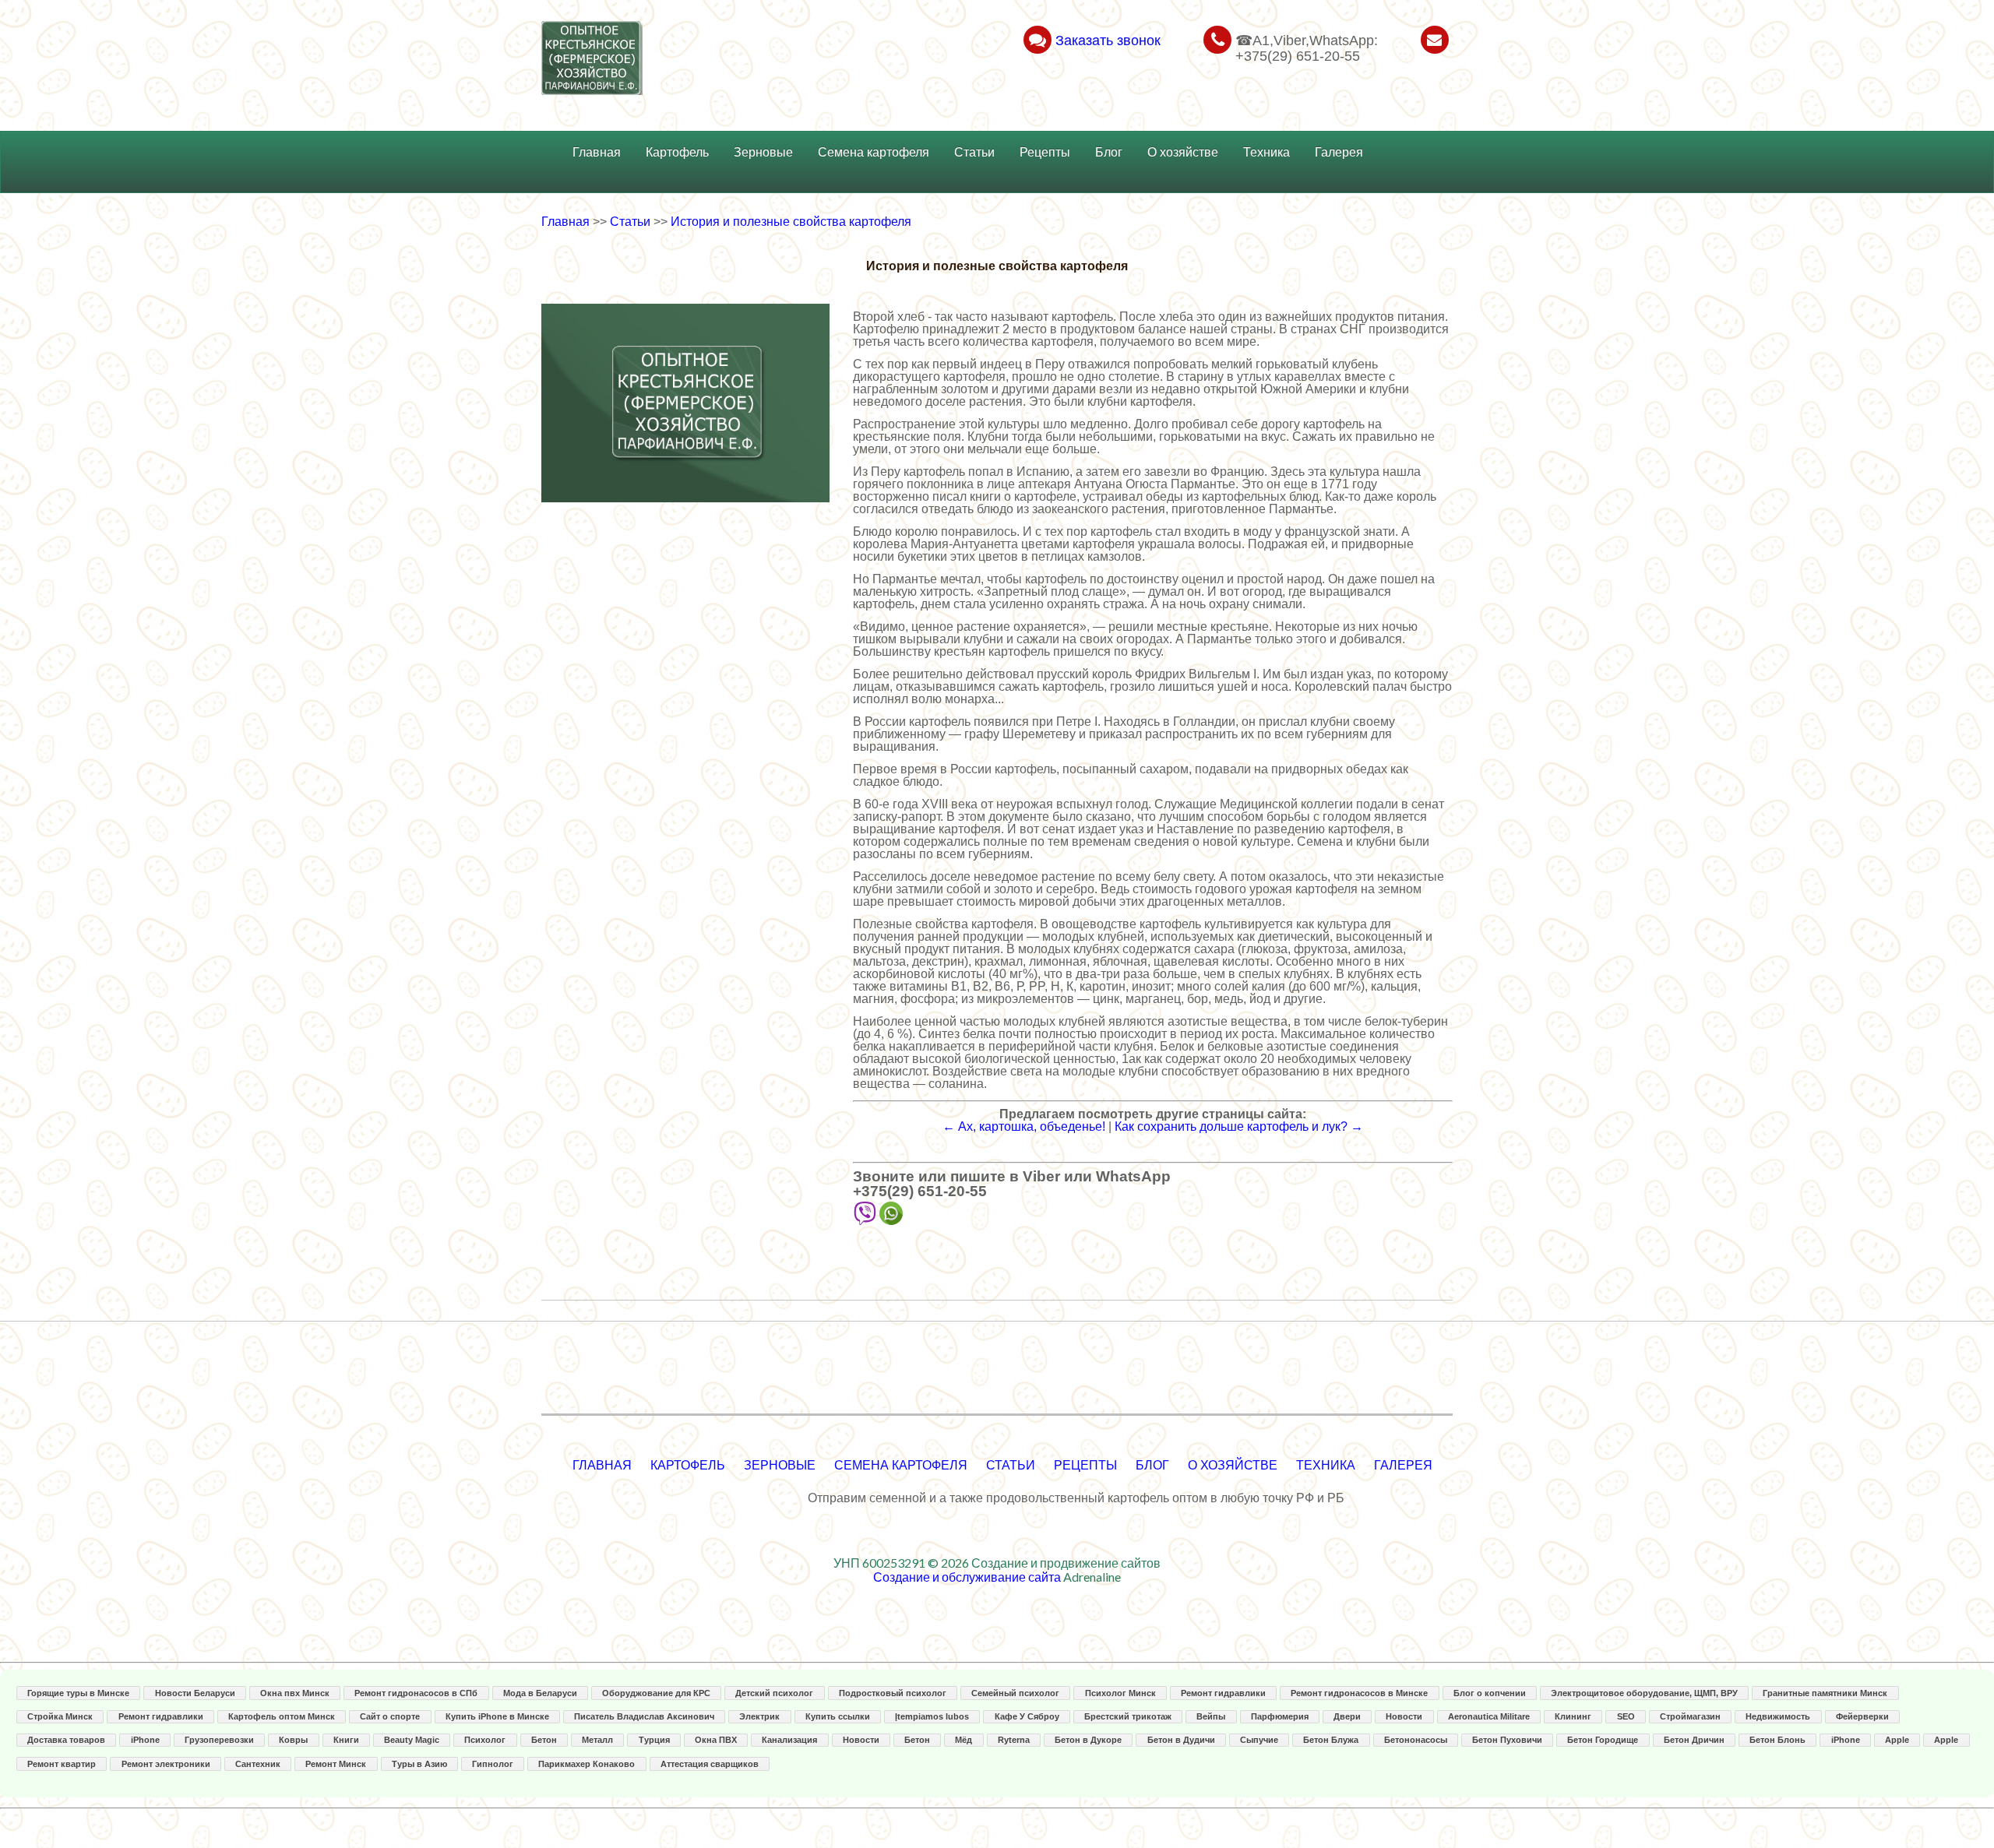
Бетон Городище (1603, 1740)
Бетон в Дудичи (1181, 1740)
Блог (1109, 153)
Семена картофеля (874, 153)
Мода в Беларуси (540, 1693)
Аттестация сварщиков (710, 1764)
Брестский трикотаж (1128, 1716)
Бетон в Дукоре (1088, 1740)
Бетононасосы (1416, 1740)
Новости (1404, 1716)
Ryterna (1014, 1740)
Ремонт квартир (62, 1764)
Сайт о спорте (390, 1716)
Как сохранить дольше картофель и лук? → (1239, 1126)
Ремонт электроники (166, 1764)
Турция (654, 1740)
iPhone (145, 1740)
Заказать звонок (1108, 40)
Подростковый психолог (893, 1693)
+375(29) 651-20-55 (920, 1191)
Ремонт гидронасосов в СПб (416, 1693)
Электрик (759, 1716)
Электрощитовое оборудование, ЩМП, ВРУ (1644, 1693)
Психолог (485, 1740)
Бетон (544, 1740)
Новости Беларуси (195, 1693)
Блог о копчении (1490, 1693)
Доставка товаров (66, 1740)
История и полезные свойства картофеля (791, 222)
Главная (597, 153)
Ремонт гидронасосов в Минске (1359, 1693)
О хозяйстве (1183, 153)
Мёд (964, 1740)
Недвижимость (1778, 1716)
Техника (1267, 153)
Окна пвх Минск (295, 1693)
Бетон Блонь (1777, 1740)
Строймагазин (1690, 1716)
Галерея (1339, 153)
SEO (1626, 1716)
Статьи (974, 153)
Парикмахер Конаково (587, 1764)
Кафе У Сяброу (1027, 1716)
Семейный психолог (1015, 1693)
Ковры (293, 1740)
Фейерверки (1862, 1716)
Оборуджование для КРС (656, 1693)
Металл (597, 1740)
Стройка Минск (60, 1716)
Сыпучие (1259, 1740)
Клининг (1573, 1716)
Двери (1347, 1716)
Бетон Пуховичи (1507, 1740)
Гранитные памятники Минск (1825, 1693)
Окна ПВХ (716, 1740)
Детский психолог (774, 1693)
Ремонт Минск (336, 1764)
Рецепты (1045, 153)
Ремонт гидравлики (1223, 1693)
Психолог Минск (1120, 1693)
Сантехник (258, 1764)
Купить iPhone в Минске (497, 1716)
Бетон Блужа (1331, 1740)
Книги (346, 1740)
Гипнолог (493, 1764)
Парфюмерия (1280, 1716)
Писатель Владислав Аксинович (644, 1716)
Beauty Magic (412, 1740)
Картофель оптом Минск (282, 1716)
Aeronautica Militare (1489, 1716)
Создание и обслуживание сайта (967, 1577)
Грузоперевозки (219, 1740)
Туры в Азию (419, 1764)
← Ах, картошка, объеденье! (1024, 1126)
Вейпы (1211, 1716)
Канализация (789, 1740)
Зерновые (763, 153)
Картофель (677, 153)
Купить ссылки (838, 1716)
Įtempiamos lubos (932, 1716)
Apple (1897, 1740)
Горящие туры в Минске (78, 1693)
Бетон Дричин (1694, 1740)
